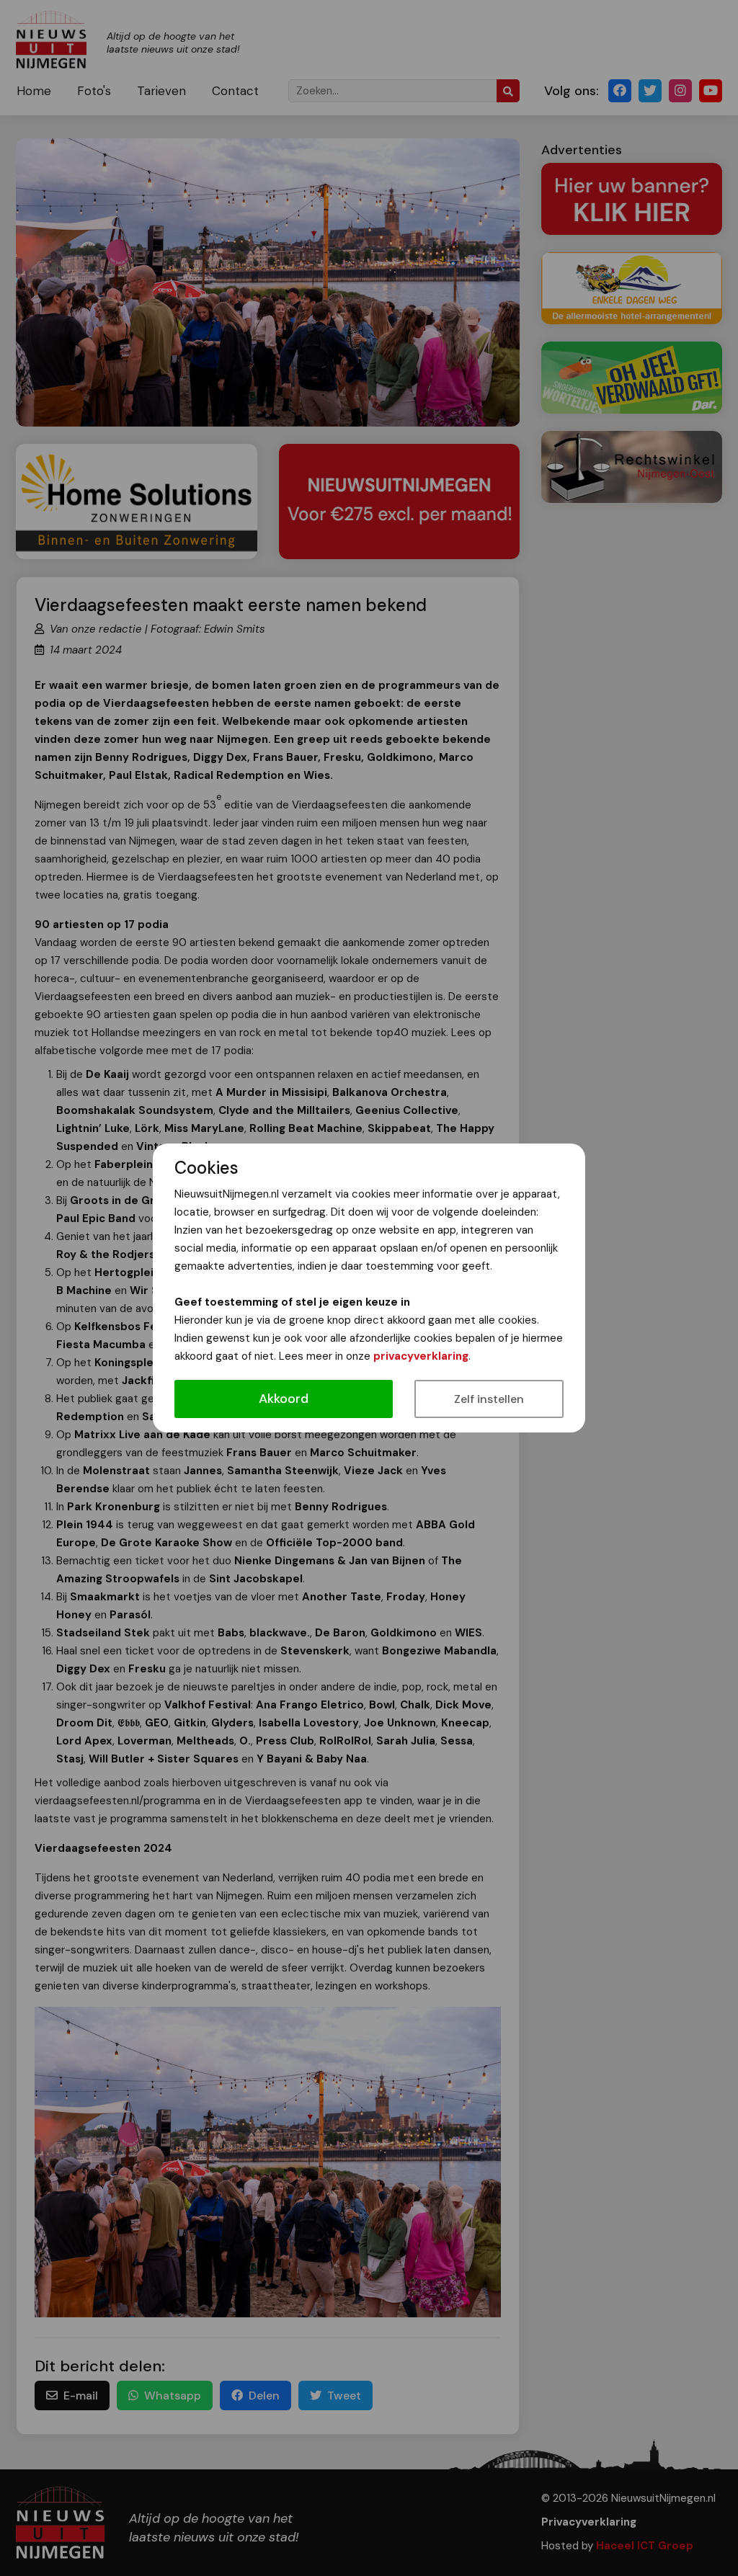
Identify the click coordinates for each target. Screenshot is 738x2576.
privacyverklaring (421, 1356)
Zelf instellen (489, 1399)
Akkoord (284, 1399)
